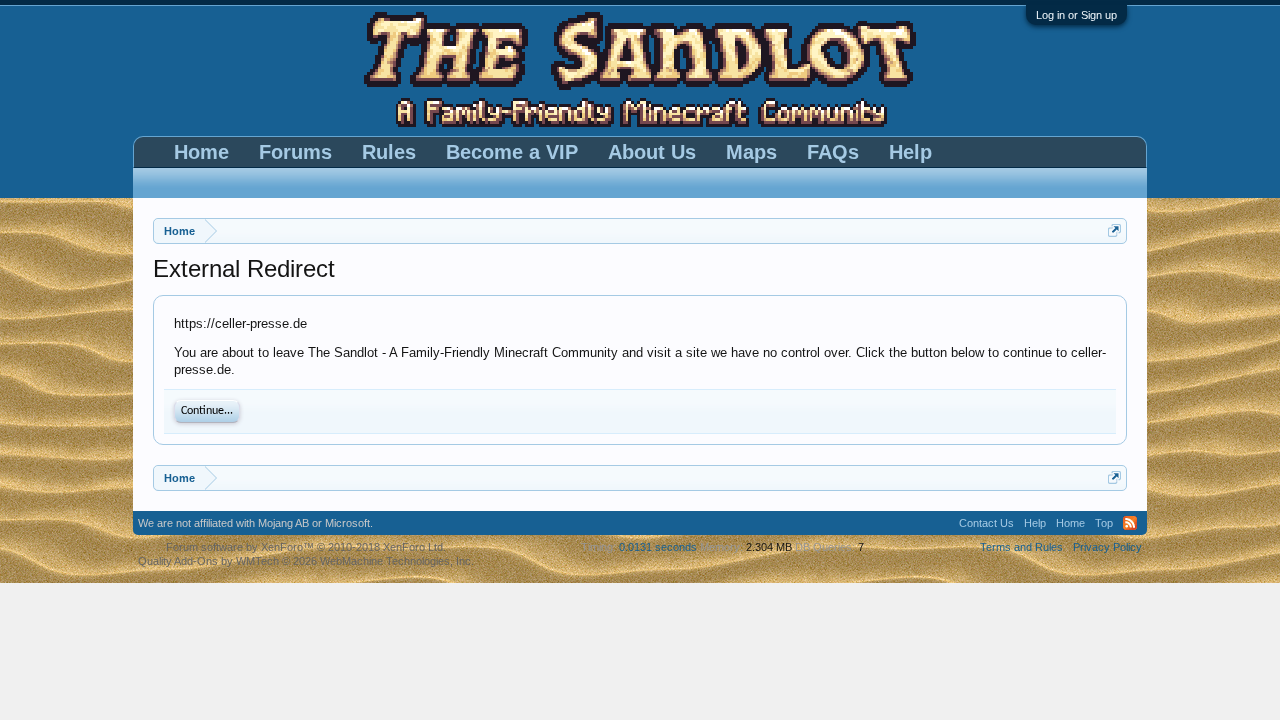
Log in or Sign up (1076, 15)
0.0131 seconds (658, 547)
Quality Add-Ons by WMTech (306, 561)
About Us (652, 152)
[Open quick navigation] (1114, 230)
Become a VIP (512, 152)
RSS (1130, 523)
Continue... (207, 411)
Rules (389, 152)
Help (910, 152)
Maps (751, 152)
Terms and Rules (1021, 547)
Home (201, 152)
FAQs (833, 152)
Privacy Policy (1107, 547)
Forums (295, 152)
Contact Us (986, 523)
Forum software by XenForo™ (306, 547)
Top (1104, 523)
